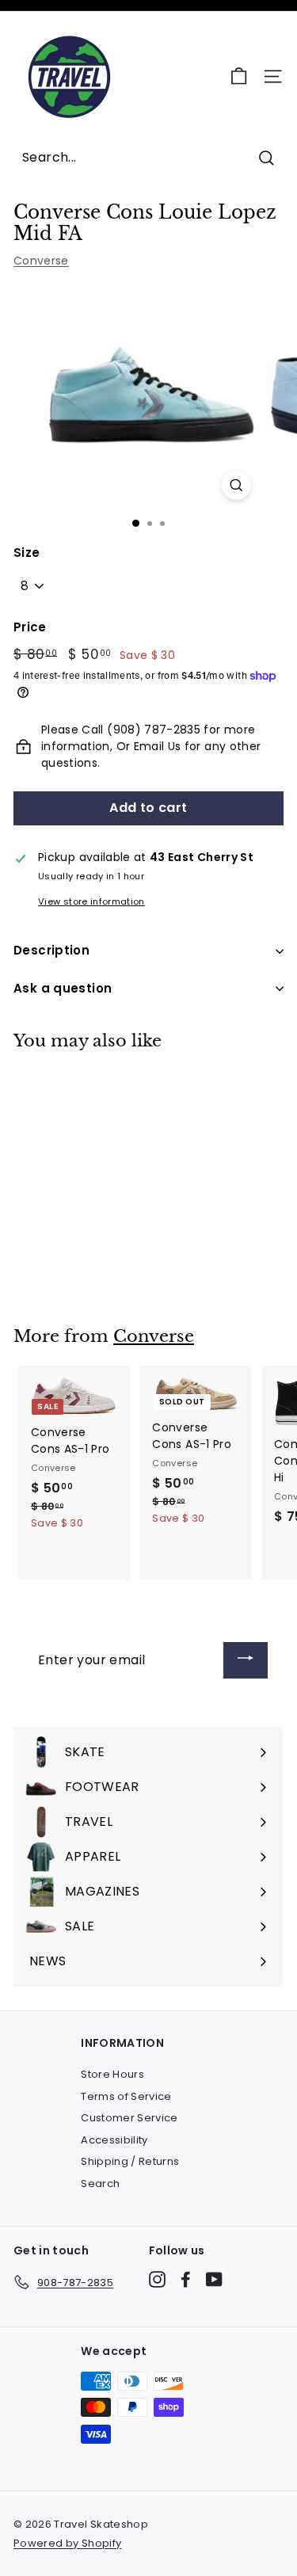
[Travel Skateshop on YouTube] (214, 2279)
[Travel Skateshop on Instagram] (157, 2279)
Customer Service (129, 2118)
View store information (91, 901)
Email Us (158, 746)
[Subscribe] (246, 1661)
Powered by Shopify (67, 2543)
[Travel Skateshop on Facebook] (186, 2279)
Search (100, 2184)
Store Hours (112, 2074)
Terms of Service (126, 2096)
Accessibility (114, 2140)
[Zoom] (236, 485)
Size (27, 553)
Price (30, 627)
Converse (41, 261)
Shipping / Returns (130, 2161)
